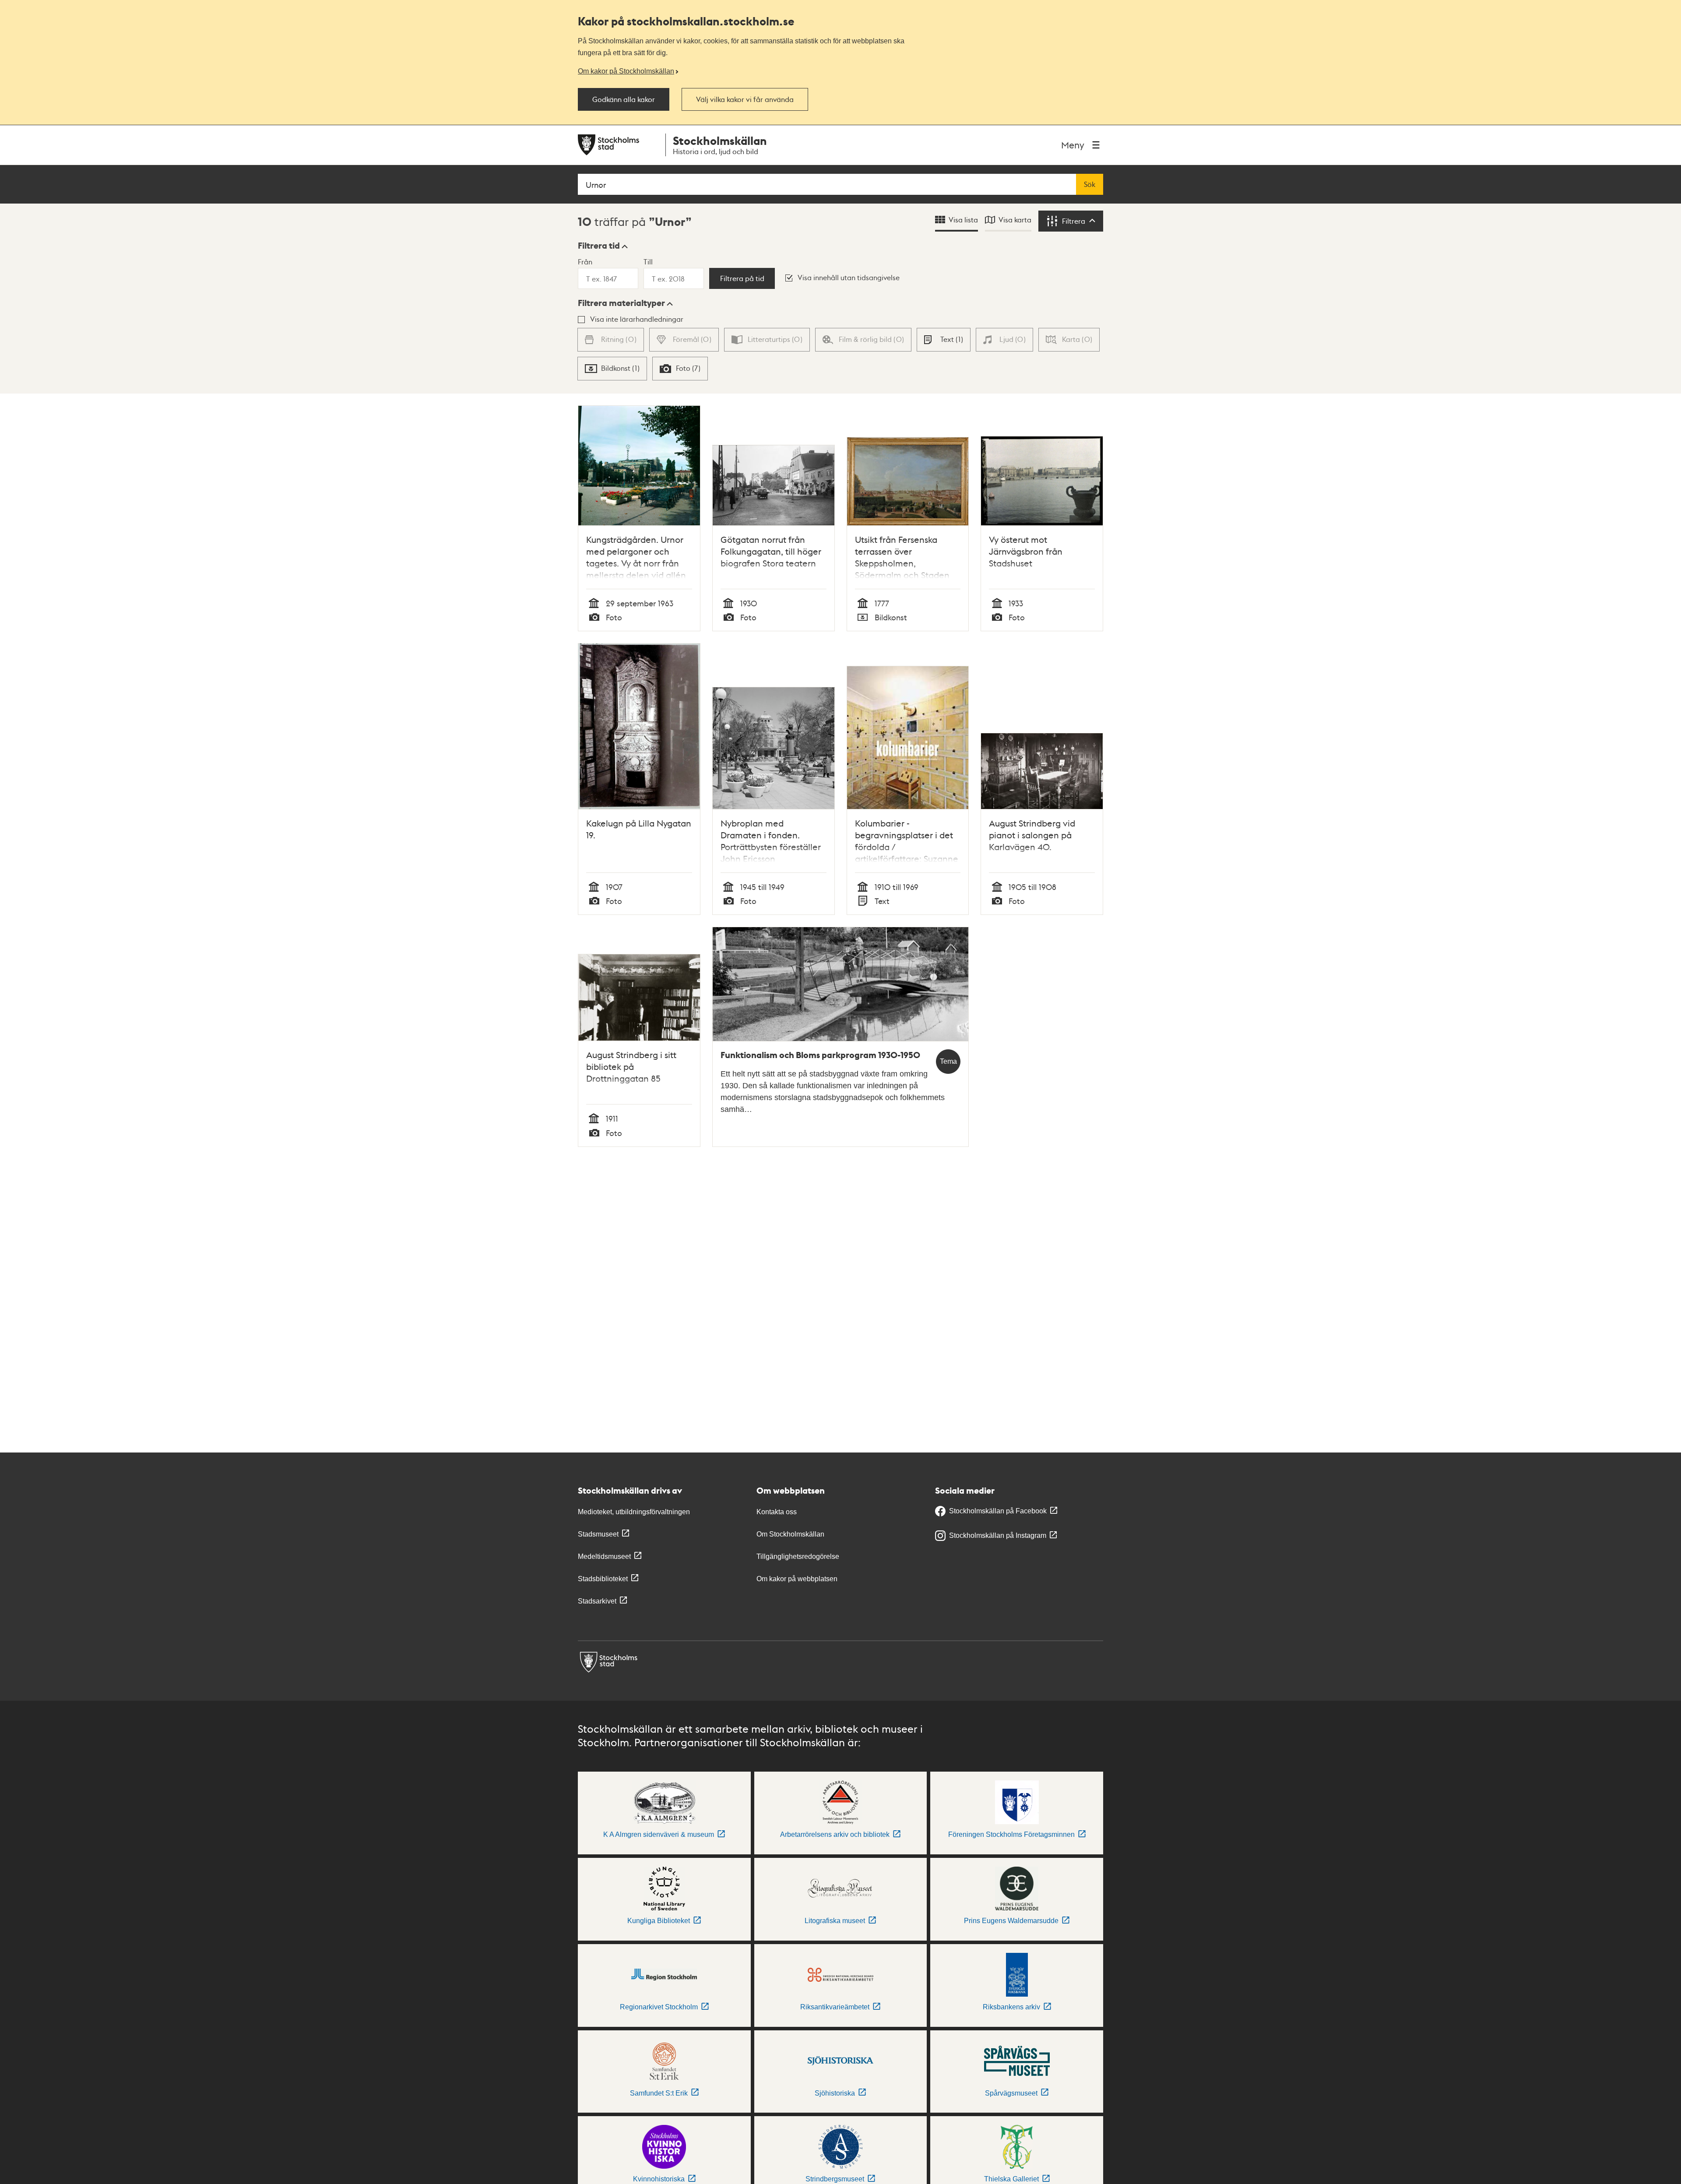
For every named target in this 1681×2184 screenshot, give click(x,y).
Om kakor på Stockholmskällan (626, 71)
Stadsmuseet (598, 1534)
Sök (1090, 184)
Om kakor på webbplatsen (797, 1579)
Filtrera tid (599, 246)
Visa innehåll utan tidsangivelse (849, 277)
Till (648, 262)
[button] (603, 246)
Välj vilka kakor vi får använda (745, 99)
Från (585, 262)
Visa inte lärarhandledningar (637, 319)
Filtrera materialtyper (621, 303)
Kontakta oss (777, 1512)
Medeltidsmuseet (604, 1556)
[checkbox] (943, 340)
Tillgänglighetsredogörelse (798, 1556)
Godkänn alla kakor (624, 99)
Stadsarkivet (597, 1601)
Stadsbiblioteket (603, 1579)
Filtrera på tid (742, 278)
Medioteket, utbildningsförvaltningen (634, 1512)
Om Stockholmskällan (790, 1534)
